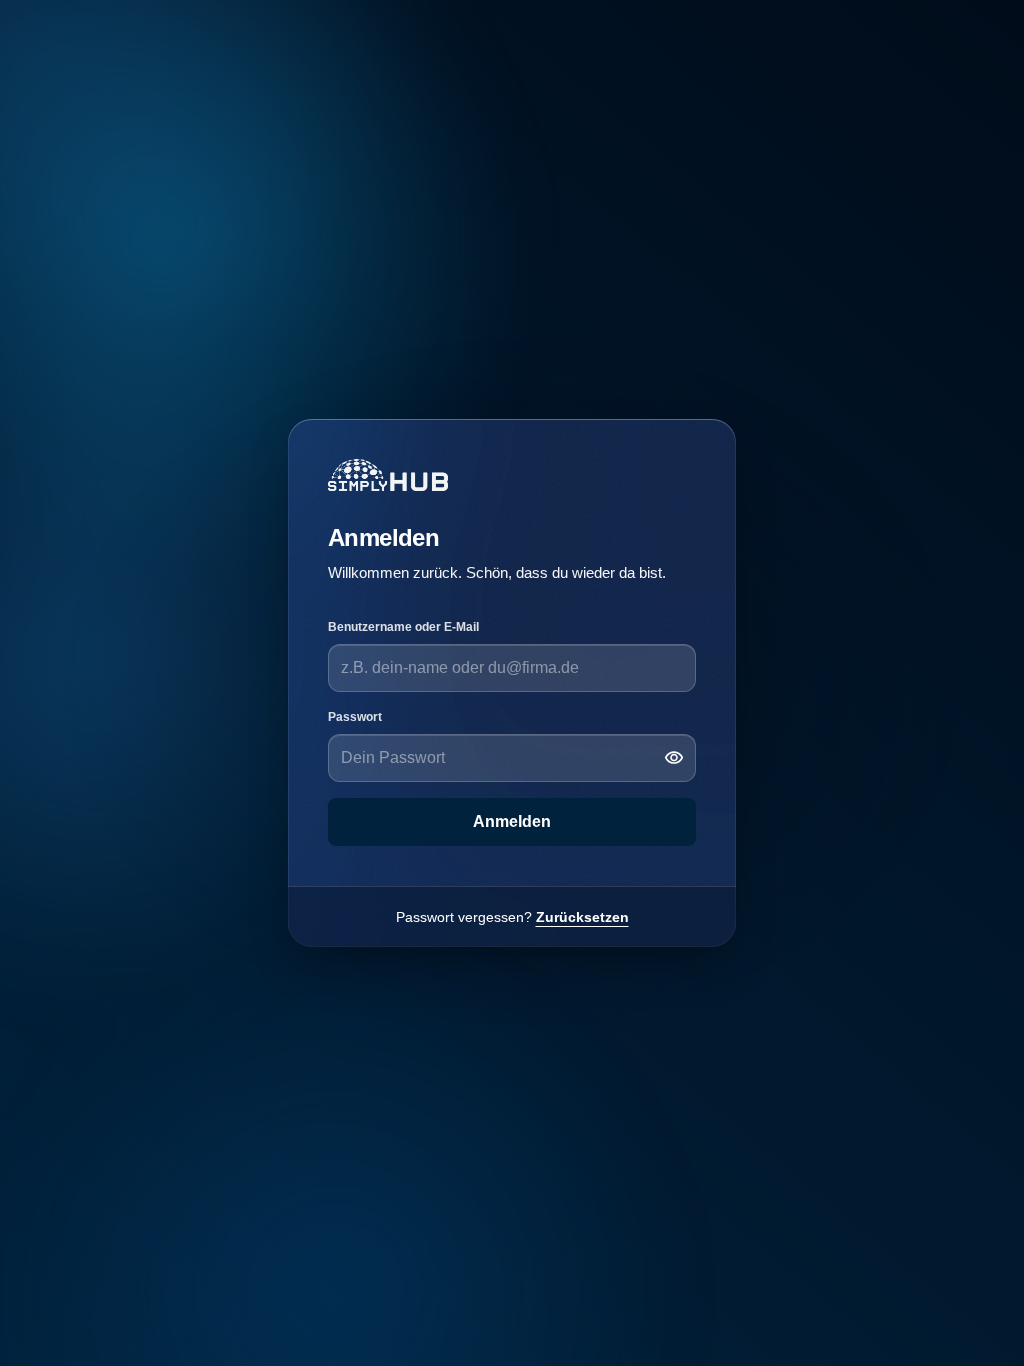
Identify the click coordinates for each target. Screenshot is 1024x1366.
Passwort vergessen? (512, 917)
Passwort (355, 717)
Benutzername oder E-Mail (403, 627)
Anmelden (512, 821)
